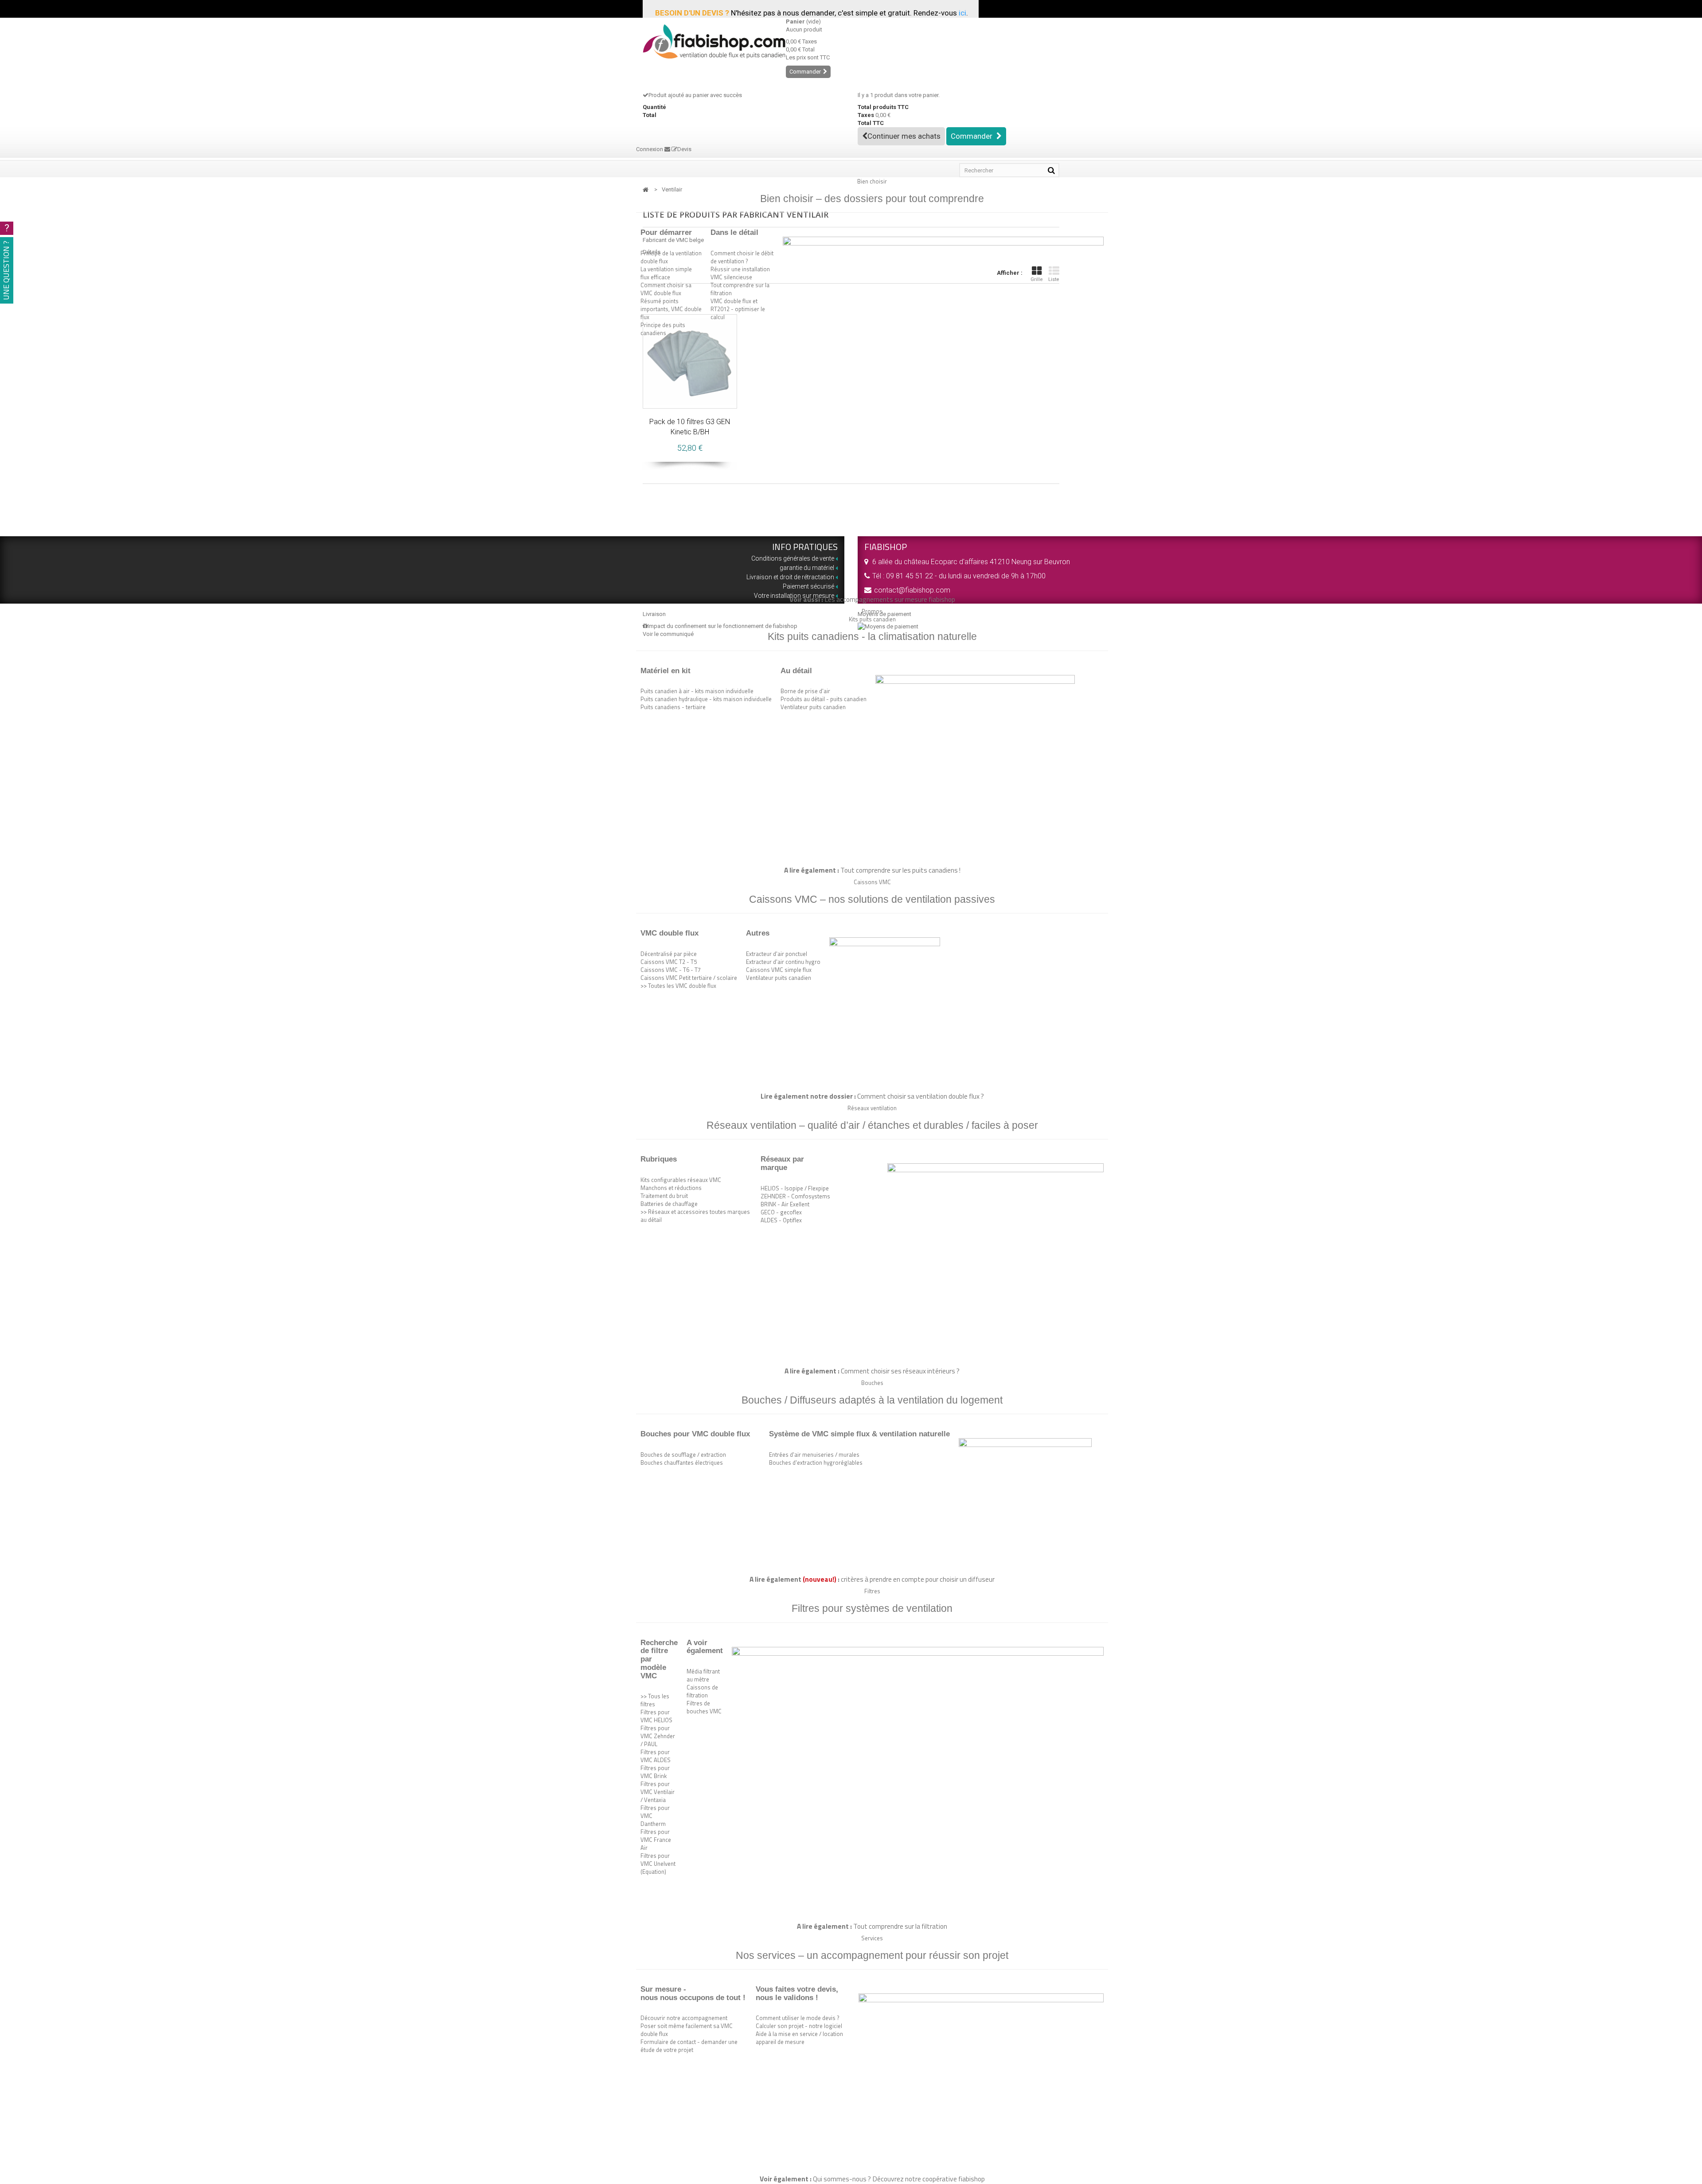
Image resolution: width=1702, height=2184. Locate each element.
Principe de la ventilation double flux (671, 257)
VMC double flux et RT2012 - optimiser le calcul (738, 309)
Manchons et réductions (671, 1188)
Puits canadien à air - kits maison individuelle (697, 691)
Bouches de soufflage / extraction (683, 1455)
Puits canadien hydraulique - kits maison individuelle (706, 699)
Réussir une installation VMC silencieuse (740, 273)
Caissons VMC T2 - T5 (669, 962)
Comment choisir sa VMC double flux (666, 289)
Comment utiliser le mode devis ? (798, 2018)
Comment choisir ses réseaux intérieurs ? (900, 1371)
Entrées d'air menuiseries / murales (814, 1455)
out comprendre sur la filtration (902, 1926)
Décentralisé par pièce (669, 954)
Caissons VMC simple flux (779, 970)
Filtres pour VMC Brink (655, 1772)
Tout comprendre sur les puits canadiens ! (900, 870)
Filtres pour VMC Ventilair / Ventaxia (658, 1792)
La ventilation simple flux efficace (666, 273)
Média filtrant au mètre (703, 1675)
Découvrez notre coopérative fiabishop (929, 2179)
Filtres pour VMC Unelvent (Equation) (658, 1864)
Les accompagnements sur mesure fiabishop (890, 599)
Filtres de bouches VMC (704, 1707)
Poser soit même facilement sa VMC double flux (687, 2030)
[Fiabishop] (708, 41)
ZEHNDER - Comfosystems (795, 1196)
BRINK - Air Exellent (785, 1204)
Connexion (650, 149)
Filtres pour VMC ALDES (656, 1756)
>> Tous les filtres (655, 1700)
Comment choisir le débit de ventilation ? (742, 257)
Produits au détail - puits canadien (824, 699)
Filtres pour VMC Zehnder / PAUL (658, 1736)
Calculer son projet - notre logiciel (799, 2026)
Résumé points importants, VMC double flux (671, 309)
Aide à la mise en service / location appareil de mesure (799, 2038)
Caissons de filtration (702, 1691)
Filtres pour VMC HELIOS (656, 1716)
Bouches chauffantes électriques (682, 1462)
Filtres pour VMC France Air (656, 1840)
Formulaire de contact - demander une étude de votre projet (689, 2046)
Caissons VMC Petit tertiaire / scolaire (689, 978)
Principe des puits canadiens (663, 329)
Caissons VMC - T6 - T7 (671, 970)
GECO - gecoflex (781, 1212)
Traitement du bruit (664, 1196)
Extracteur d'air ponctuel (777, 954)
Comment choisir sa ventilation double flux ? (921, 1096)
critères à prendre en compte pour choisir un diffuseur (918, 1579)
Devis (684, 149)
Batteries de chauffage (669, 1204)
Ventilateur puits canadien (813, 707)
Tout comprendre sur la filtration (740, 289)
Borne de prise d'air (805, 691)
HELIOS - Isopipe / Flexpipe (795, 1188)
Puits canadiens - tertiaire (673, 707)
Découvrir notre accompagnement (684, 2018)
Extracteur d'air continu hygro (783, 962)
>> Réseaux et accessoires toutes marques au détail (695, 1216)
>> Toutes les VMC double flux (678, 986)
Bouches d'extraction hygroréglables (816, 1462)
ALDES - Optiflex (781, 1220)
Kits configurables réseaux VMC (681, 1180)
